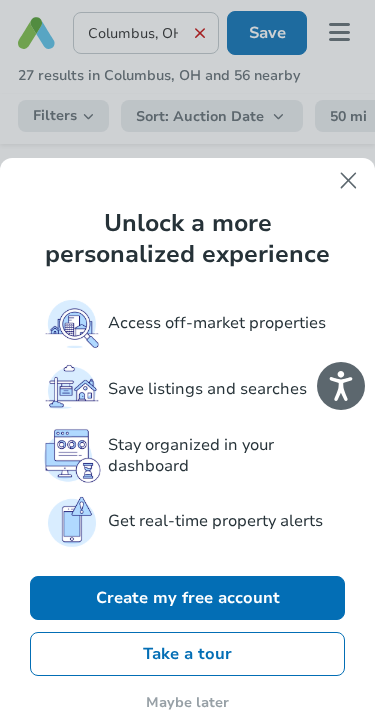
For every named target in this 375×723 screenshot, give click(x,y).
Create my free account (188, 598)
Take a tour (187, 654)
